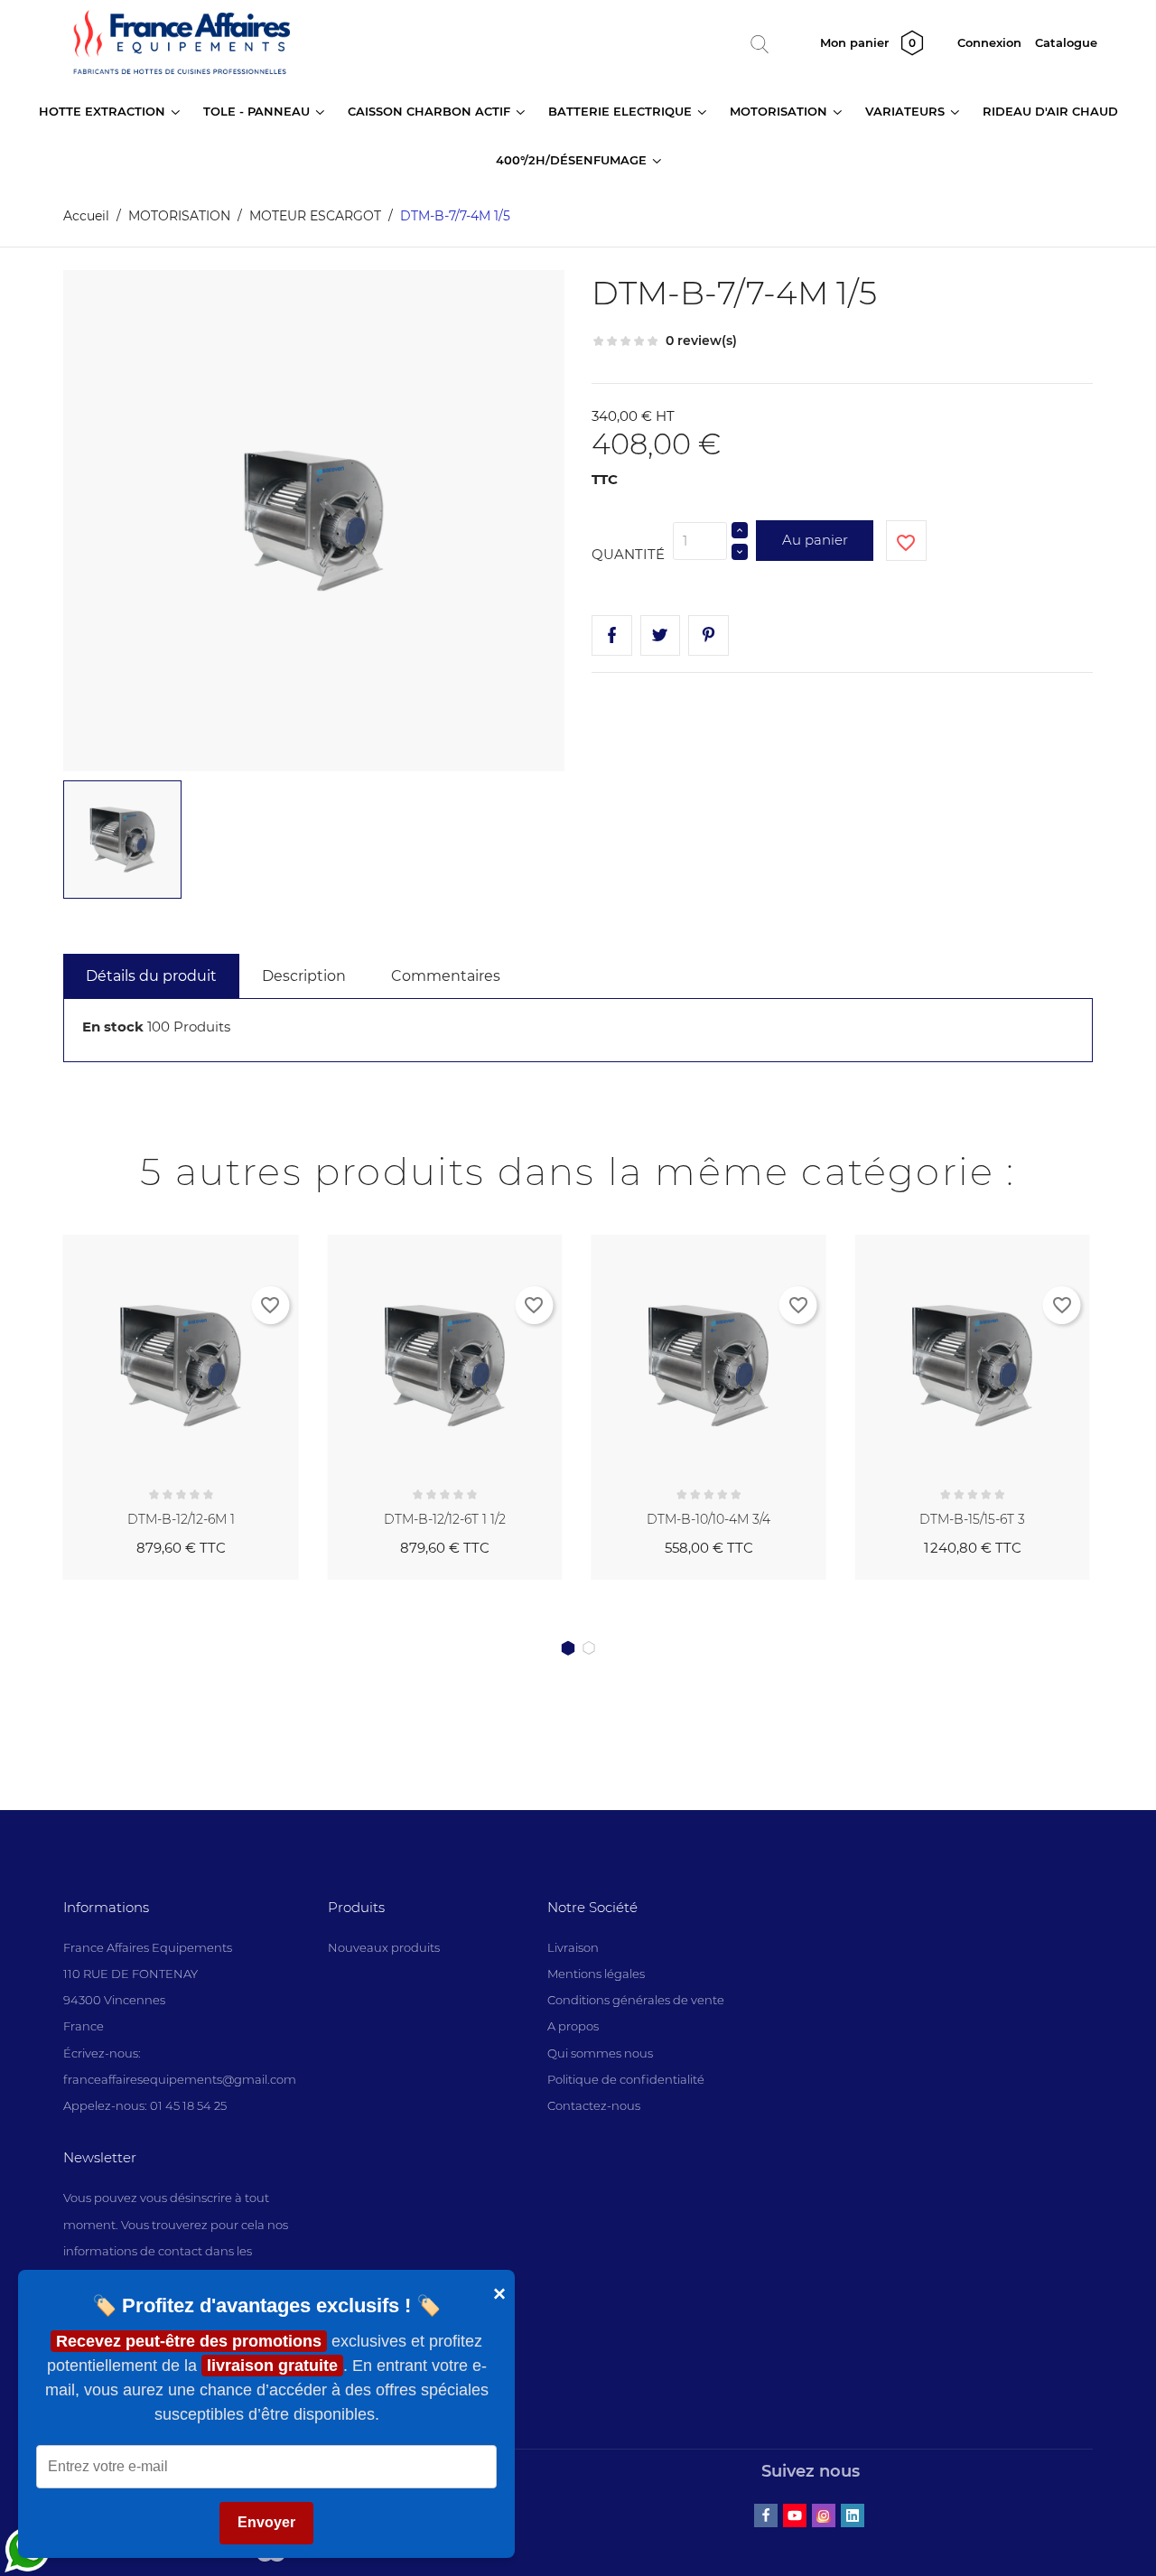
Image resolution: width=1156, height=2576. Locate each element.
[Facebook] (766, 2515)
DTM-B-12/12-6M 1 (181, 1519)
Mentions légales (596, 1974)
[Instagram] (824, 2515)
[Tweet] (661, 635)
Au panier (815, 540)
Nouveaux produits (384, 1947)
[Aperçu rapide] (264, 1245)
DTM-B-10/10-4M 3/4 (709, 1519)
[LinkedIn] (853, 2515)
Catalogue (1066, 42)
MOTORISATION (780, 111)
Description (304, 976)
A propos (573, 2026)
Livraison (573, 1947)
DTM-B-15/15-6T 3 (972, 1519)
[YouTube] (795, 2515)
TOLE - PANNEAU (258, 111)
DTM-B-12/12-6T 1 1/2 (445, 1519)
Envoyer (266, 2523)
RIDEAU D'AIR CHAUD (1050, 111)
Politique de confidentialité (626, 2079)
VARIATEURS (907, 111)
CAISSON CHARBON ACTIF (431, 111)
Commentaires (446, 976)
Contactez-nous (594, 2105)
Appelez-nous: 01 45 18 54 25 (145, 2105)
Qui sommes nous (600, 2053)
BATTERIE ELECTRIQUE (622, 111)
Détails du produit (151, 976)
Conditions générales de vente (636, 2000)
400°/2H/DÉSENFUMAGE (573, 160)
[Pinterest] (709, 635)
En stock (113, 1027)
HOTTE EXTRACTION (104, 111)
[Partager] (612, 635)
